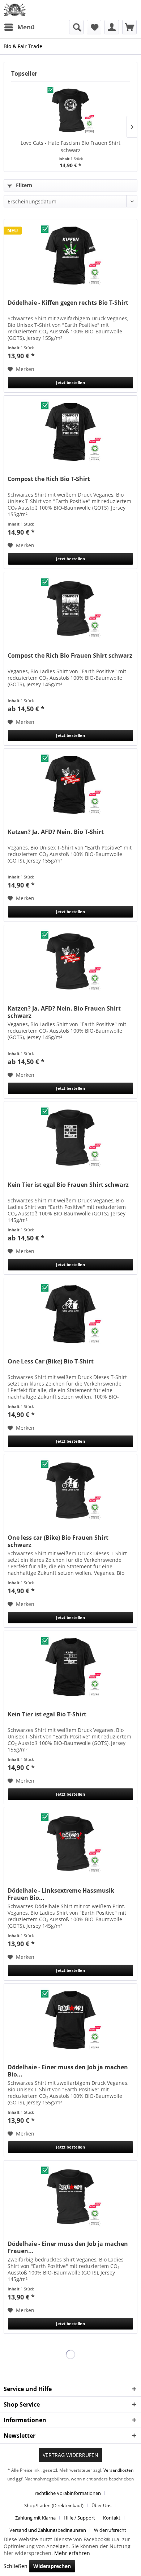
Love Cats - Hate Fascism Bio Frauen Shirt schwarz (70, 146)
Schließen (16, 2566)
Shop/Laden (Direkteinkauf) (54, 2505)
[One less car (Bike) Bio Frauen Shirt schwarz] (70, 1491)
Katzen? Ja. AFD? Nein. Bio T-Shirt (56, 832)
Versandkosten (118, 2470)
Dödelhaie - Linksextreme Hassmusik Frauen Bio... (61, 1894)
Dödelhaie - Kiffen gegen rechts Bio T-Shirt (68, 303)
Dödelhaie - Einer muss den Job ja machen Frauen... (68, 2247)
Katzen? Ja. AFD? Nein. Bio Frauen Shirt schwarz (64, 1012)
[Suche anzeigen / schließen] (76, 27)
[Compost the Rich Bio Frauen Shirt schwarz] (70, 608)
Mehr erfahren (72, 2553)
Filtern (23, 185)
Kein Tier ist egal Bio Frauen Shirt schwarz (68, 1185)
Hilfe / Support (79, 2518)
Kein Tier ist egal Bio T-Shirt (47, 1714)
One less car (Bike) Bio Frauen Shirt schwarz (58, 1541)
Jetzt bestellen (70, 382)
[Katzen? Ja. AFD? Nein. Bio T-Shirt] (70, 785)
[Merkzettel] (94, 27)
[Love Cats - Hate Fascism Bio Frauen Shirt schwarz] (70, 110)
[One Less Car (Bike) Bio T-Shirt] (70, 1314)
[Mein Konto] (112, 27)
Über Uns (101, 2505)
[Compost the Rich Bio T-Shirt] (70, 432)
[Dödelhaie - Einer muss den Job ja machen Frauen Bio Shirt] (70, 2197)
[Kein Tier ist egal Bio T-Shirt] (70, 1667)
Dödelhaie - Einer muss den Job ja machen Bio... (68, 2071)
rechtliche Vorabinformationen (68, 2493)
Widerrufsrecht (110, 2530)
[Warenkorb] (129, 27)
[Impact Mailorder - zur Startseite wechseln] (15, 10)
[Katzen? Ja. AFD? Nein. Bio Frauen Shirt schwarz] (70, 961)
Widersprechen (52, 2566)
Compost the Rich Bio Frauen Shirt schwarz (70, 656)
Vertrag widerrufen (70, 2455)
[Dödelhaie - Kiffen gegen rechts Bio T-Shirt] (70, 256)
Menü (26, 27)
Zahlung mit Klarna (35, 2518)
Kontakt (112, 2518)
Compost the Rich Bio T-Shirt (49, 479)
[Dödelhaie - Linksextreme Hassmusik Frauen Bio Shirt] (70, 1843)
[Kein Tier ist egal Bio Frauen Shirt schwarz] (70, 1138)
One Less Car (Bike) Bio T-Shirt (51, 1361)
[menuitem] (19, 27)
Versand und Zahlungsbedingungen (48, 2530)
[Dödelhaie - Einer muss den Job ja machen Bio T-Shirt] (70, 2020)
